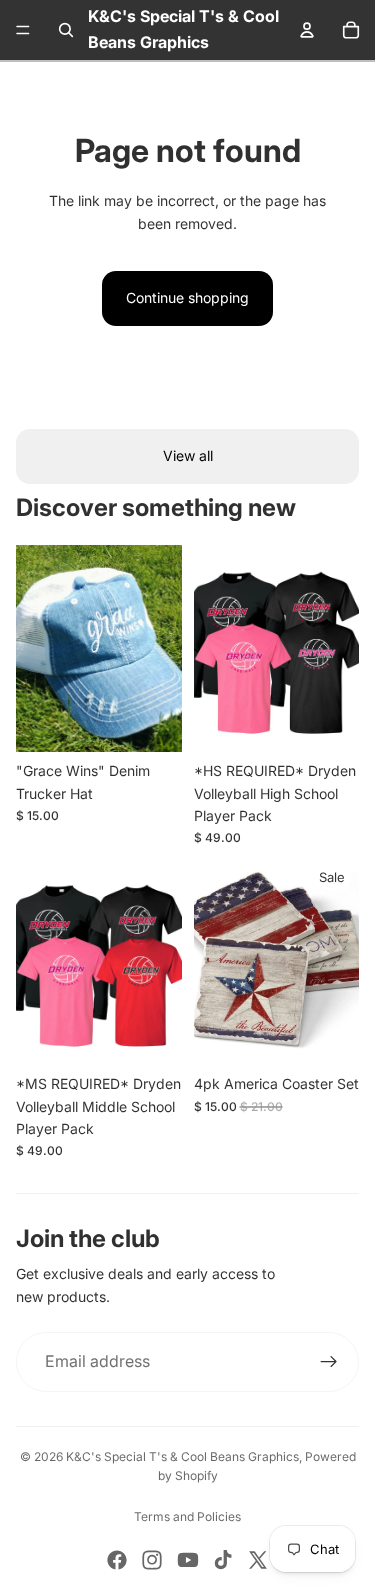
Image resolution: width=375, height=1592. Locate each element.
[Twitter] (258, 1560)
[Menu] (23, 30)
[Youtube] (188, 1560)
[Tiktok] (223, 1560)
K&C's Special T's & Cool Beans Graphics (182, 1456)
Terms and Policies (187, 1516)
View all (188, 455)
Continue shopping (187, 297)
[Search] (66, 30)
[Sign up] (329, 1362)
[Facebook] (117, 1560)
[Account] (307, 30)
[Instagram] (152, 1560)
